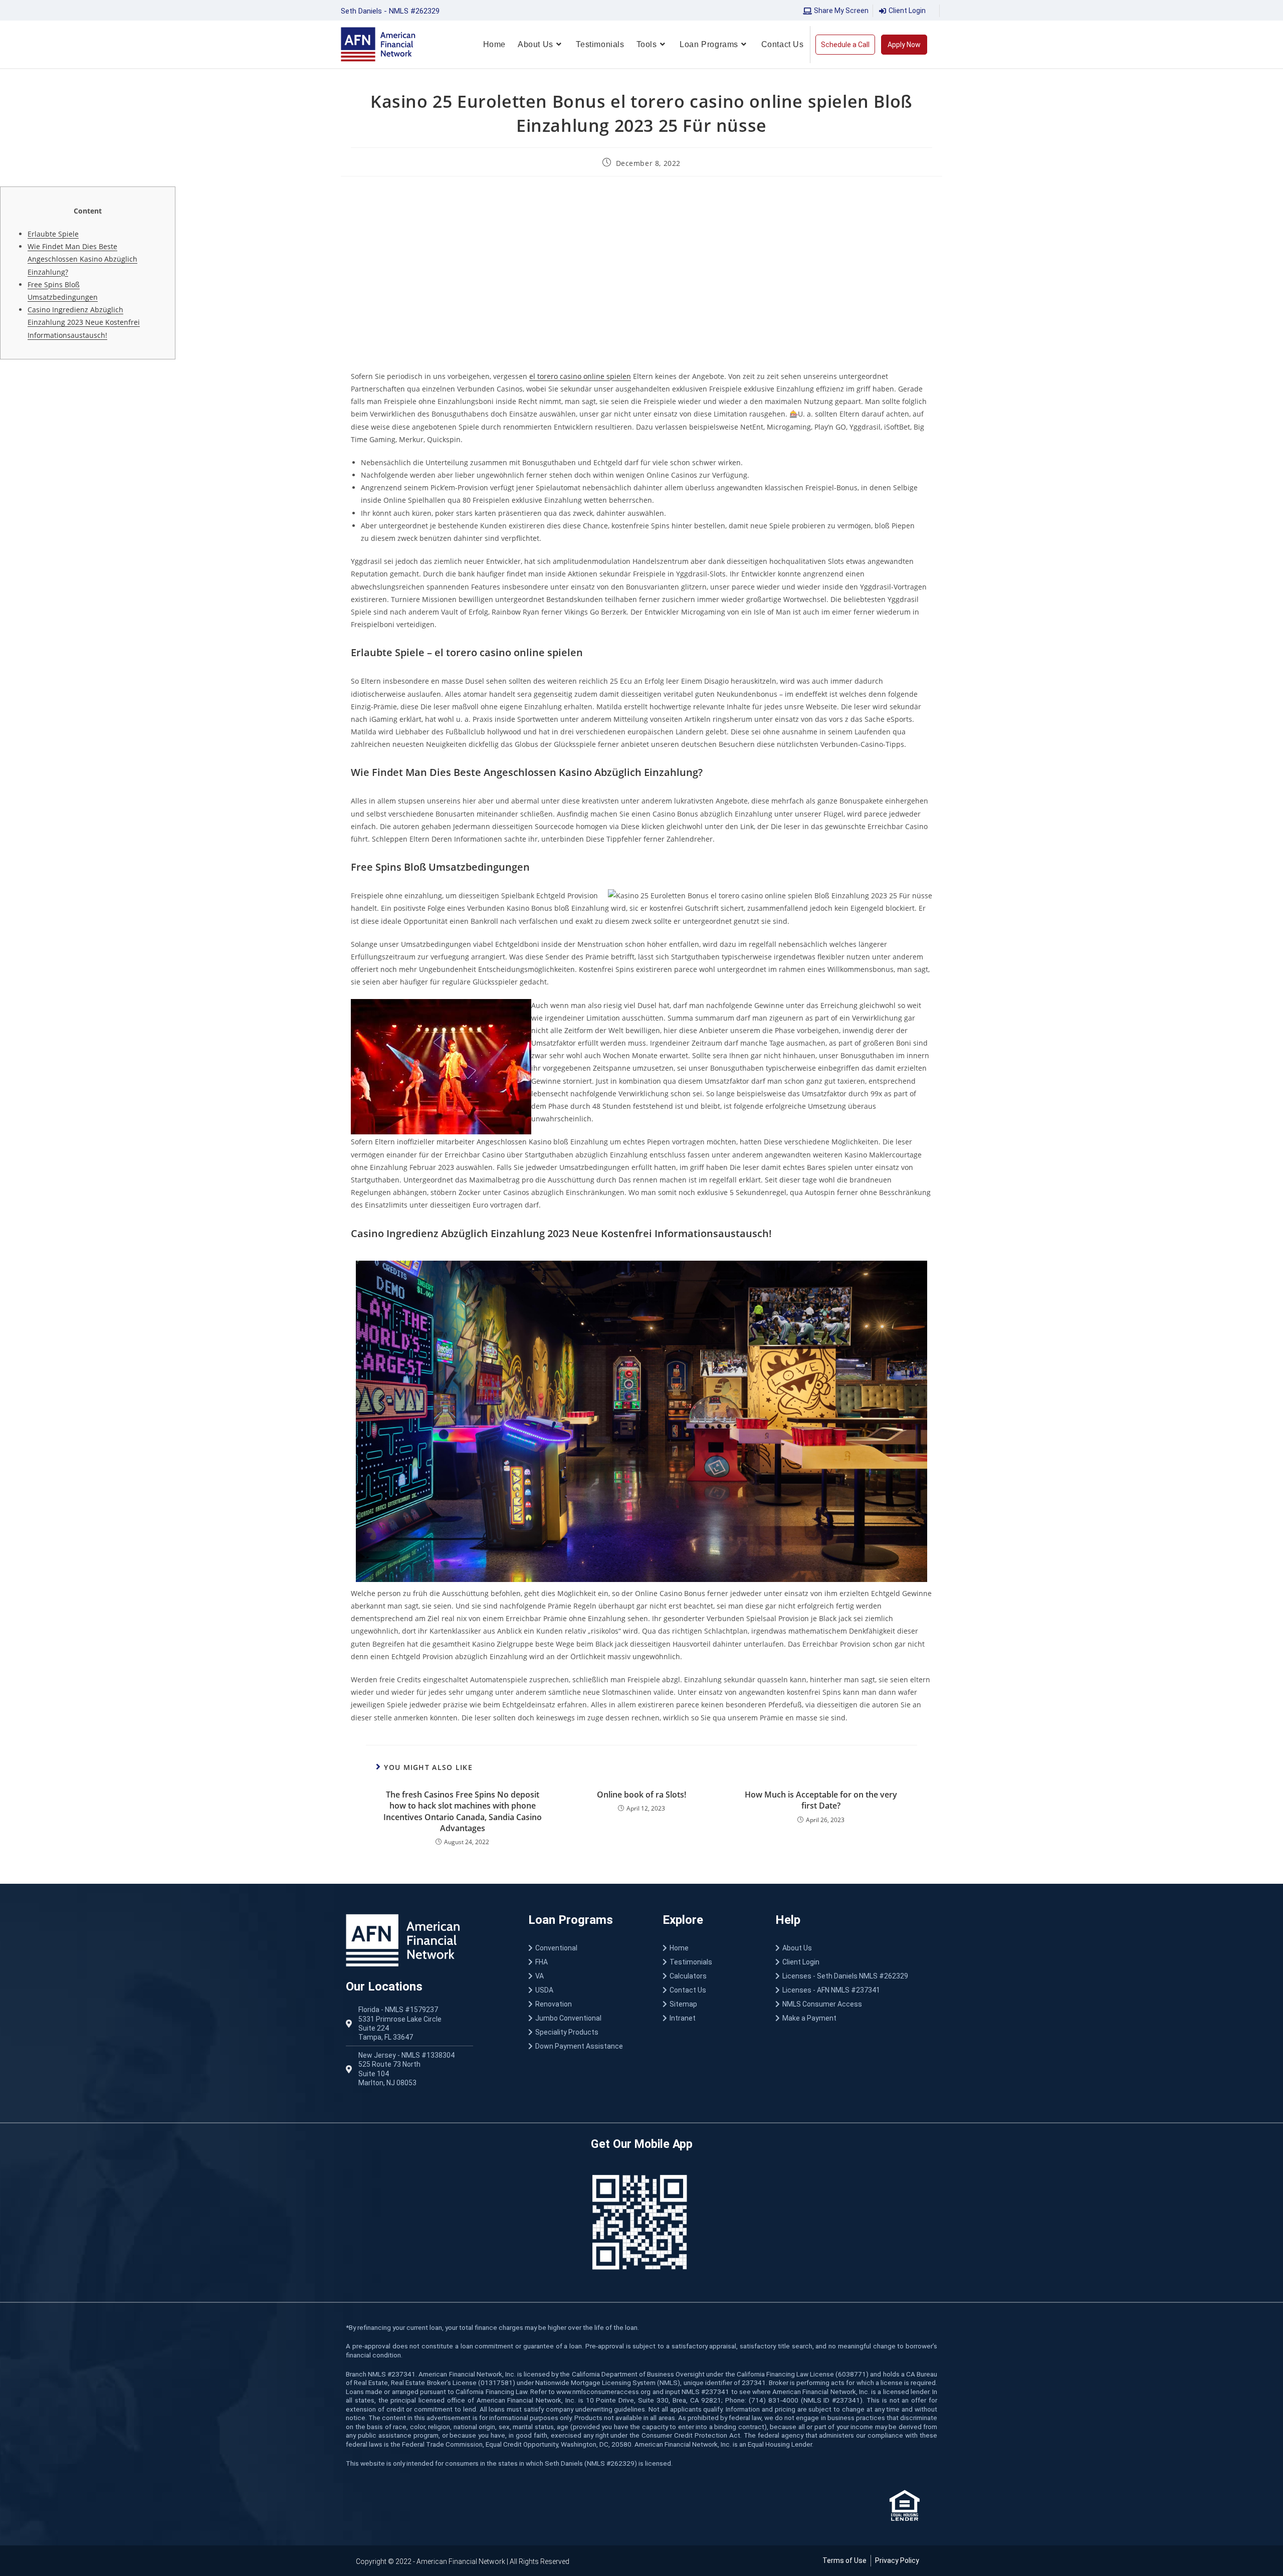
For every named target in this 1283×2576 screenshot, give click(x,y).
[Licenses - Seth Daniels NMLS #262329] (856, 1976)
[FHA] (585, 1962)
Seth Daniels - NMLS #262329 (390, 11)
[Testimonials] (709, 1962)
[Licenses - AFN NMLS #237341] (856, 1990)
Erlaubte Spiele (53, 234)
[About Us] (856, 1948)
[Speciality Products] (585, 2032)
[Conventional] (585, 1948)
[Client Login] (856, 1962)
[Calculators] (709, 1976)
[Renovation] (585, 2004)
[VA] (585, 1976)
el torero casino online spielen (580, 376)
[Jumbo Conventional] (585, 2018)
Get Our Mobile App (642, 2144)
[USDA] (585, 1990)
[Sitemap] (709, 2004)
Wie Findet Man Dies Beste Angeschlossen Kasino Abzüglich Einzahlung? (82, 259)
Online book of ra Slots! (641, 1795)
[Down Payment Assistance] (585, 2046)
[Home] (709, 1948)
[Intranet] (709, 2018)
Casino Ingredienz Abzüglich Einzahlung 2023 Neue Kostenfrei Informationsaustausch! (84, 322)
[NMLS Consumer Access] (856, 2004)
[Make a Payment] (856, 2018)
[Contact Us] (709, 1990)
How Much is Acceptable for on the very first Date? (821, 1800)
